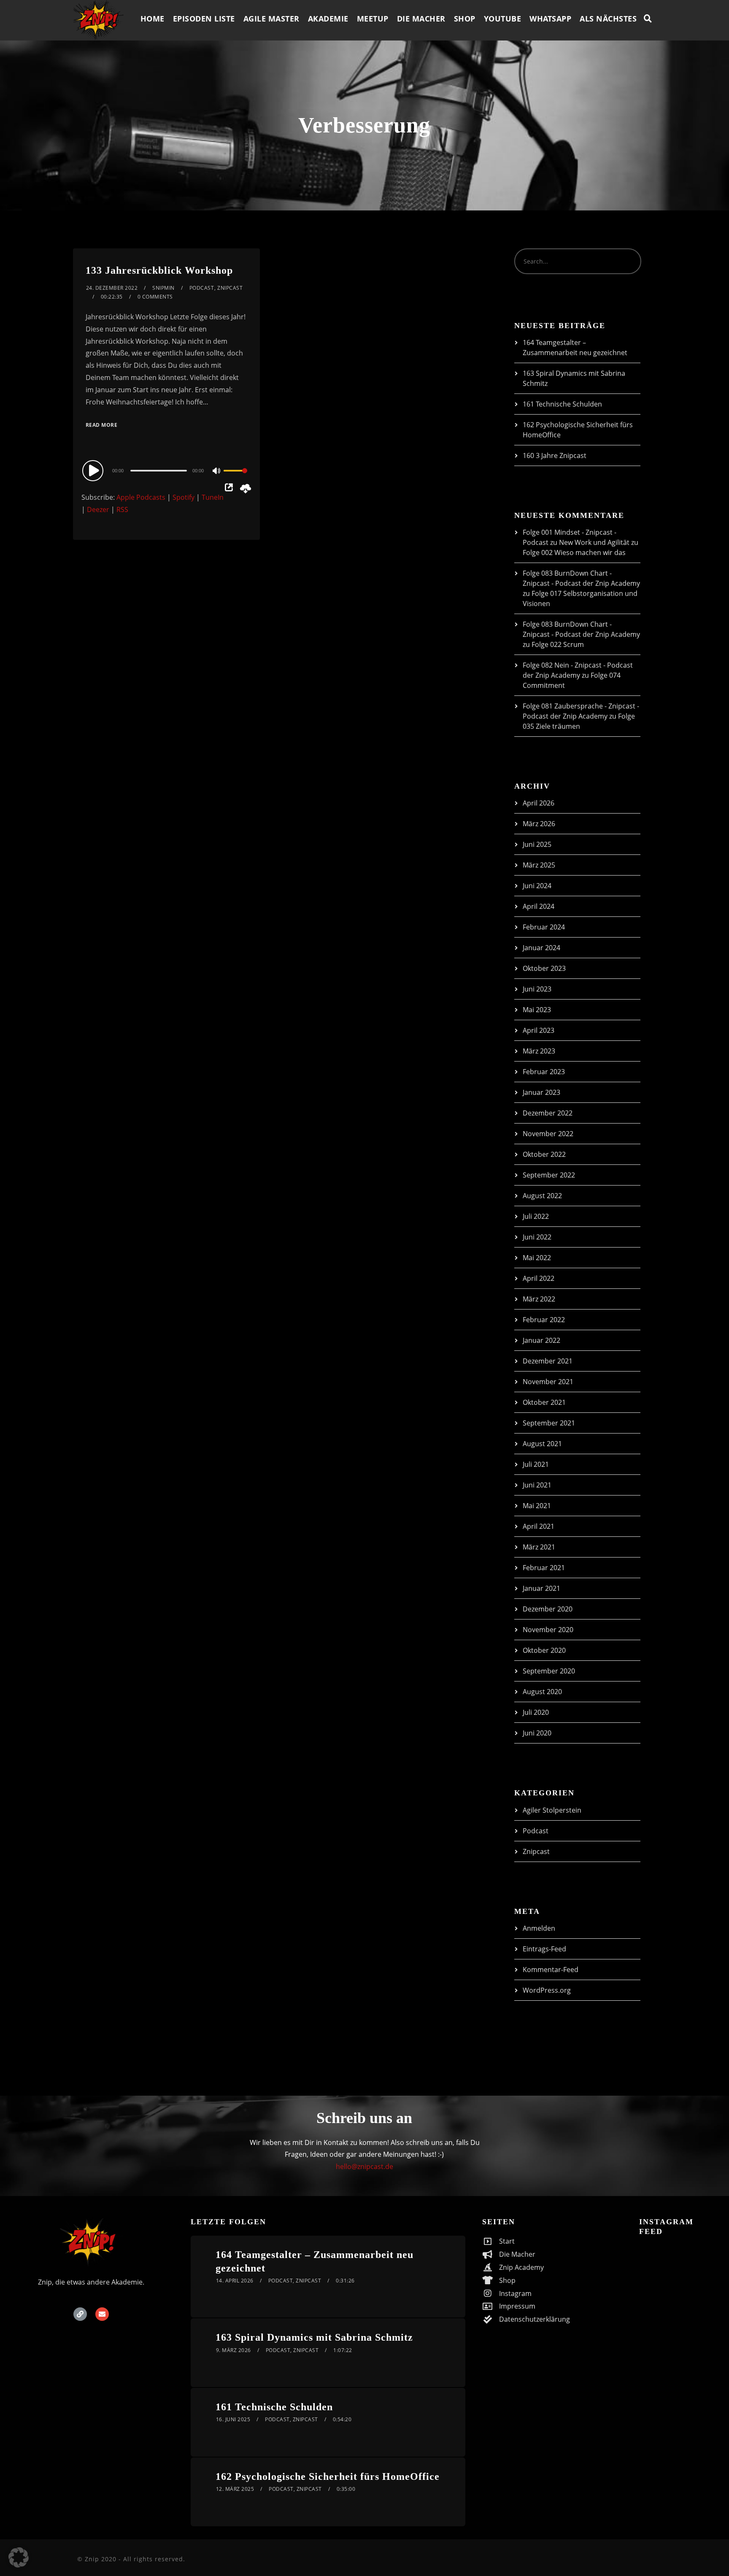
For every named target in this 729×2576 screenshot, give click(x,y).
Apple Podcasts (141, 497)
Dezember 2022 (548, 1113)
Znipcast (230, 288)
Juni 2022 (537, 1237)
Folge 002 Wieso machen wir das (574, 552)
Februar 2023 (544, 1072)
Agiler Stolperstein (552, 1810)
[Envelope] (102, 2314)
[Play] (94, 470)
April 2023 (539, 1030)
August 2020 (542, 1692)
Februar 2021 (544, 1568)
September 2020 (549, 1671)
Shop (465, 19)
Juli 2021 (536, 1464)
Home (153, 19)
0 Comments (155, 297)
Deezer (98, 509)
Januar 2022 (541, 1340)
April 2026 (539, 803)
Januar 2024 (541, 948)
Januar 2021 (541, 1588)
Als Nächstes (608, 19)
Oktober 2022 (544, 1154)
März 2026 (539, 824)
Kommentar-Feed (551, 1970)
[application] (166, 470)
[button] (19, 2557)
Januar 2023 (541, 1092)
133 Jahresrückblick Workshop (159, 270)
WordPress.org (547, 1990)
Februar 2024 (544, 927)
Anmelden (539, 1928)
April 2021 (539, 1526)
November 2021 (548, 1382)
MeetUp (373, 19)
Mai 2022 (537, 1258)
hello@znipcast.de (364, 2166)
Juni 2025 (537, 844)
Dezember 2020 (548, 1609)
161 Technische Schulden (562, 404)
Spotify (184, 497)
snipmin (163, 288)
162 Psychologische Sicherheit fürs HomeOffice (328, 2476)
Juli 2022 (536, 1216)
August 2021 (542, 1444)
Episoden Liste (204, 19)
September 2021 (549, 1423)
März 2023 (539, 1051)
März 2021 (539, 1547)
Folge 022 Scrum (558, 644)
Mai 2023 (537, 1010)
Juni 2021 (537, 1485)
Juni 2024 (537, 886)
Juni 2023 (537, 989)
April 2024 (539, 906)
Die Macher (421, 19)
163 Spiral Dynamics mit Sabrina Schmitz (314, 2337)
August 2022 (542, 1196)
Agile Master (271, 19)
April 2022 (539, 1278)
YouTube (503, 19)
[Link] (80, 2314)
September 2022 (549, 1175)
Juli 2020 (536, 1712)
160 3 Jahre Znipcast (555, 455)
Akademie (328, 19)
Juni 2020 (537, 1733)
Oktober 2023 (544, 968)
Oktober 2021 (544, 1402)
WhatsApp (550, 19)
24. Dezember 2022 (112, 288)
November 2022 (548, 1134)
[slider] (235, 477)
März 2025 (539, 865)
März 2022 (539, 1299)
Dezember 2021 (548, 1361)
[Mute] (217, 472)
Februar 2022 (544, 1320)
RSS (122, 509)
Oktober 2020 (544, 1650)
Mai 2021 (537, 1506)
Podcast (202, 288)
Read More (102, 425)
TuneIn (213, 497)
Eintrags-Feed (544, 1949)
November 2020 (548, 1630)
